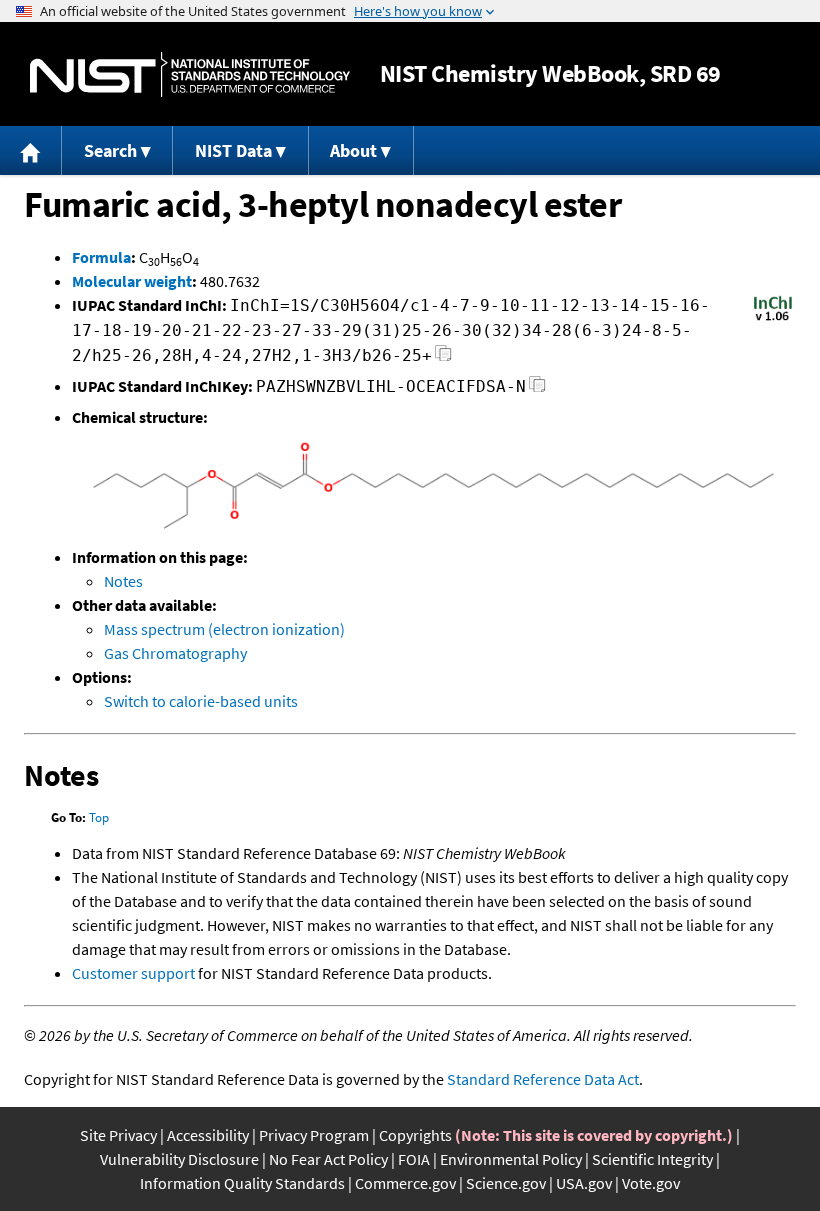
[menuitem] (31, 150)
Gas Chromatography (175, 653)
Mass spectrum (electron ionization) (224, 629)
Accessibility (208, 1135)
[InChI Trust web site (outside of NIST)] (773, 319)
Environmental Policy (511, 1159)
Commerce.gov (405, 1183)
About (353, 150)
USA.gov (584, 1183)
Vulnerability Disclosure (179, 1159)
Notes (123, 581)
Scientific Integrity (652, 1159)
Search (110, 150)
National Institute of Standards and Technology (190, 74)
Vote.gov (651, 1183)
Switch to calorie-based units (201, 701)
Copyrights (415, 1135)
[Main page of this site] (31, 150)
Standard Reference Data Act (543, 1079)
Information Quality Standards (242, 1183)
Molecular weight (132, 281)
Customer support (133, 973)
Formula (101, 257)
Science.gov (506, 1183)
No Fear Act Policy (328, 1159)
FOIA (414, 1159)
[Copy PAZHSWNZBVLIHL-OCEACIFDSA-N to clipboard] (537, 389)
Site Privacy (118, 1135)
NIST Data (233, 150)
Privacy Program (314, 1135)
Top (99, 817)
